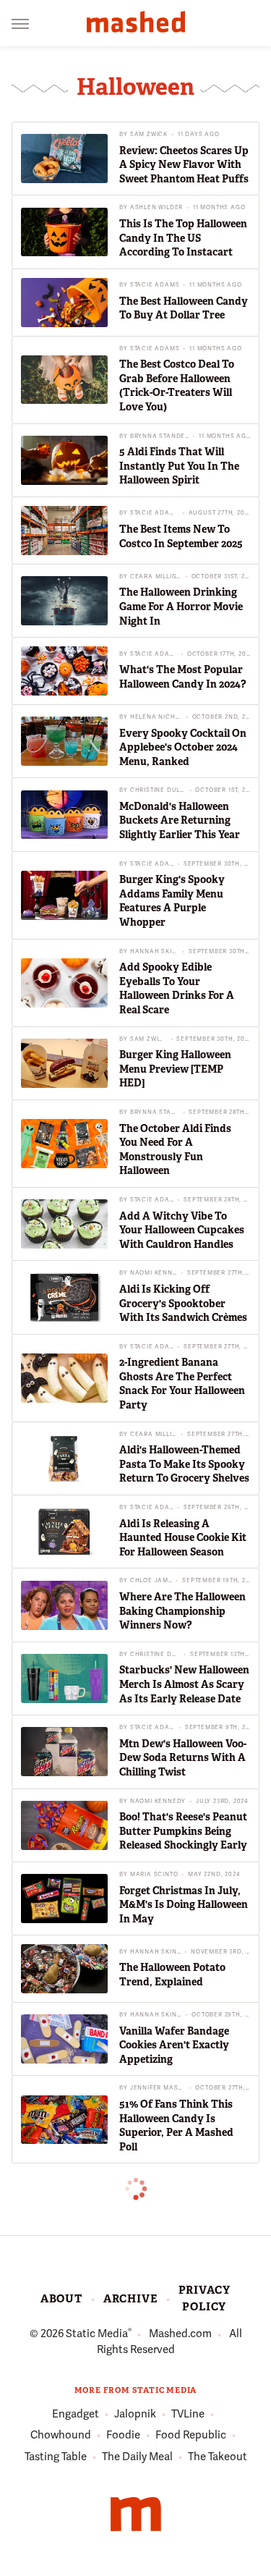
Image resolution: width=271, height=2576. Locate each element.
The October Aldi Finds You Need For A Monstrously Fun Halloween (175, 1150)
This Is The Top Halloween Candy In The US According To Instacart (183, 238)
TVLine (188, 2414)
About (61, 2299)
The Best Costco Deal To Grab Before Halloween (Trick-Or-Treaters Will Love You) (177, 385)
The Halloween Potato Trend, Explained (172, 1975)
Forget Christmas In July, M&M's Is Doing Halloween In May (184, 1905)
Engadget (76, 2414)
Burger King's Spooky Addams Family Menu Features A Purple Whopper (172, 901)
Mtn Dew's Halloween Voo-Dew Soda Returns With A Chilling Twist (183, 1758)
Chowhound (61, 2435)
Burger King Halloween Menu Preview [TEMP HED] (175, 1069)
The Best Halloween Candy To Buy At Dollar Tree (184, 308)
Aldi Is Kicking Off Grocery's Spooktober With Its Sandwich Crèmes (183, 1303)
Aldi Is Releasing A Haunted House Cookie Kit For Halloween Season (183, 1538)
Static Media (97, 2334)
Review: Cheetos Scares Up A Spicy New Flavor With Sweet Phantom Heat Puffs (184, 165)
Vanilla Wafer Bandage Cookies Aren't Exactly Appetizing (174, 2045)
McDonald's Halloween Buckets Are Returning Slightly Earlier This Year (180, 820)
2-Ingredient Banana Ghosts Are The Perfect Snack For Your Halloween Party (182, 1384)
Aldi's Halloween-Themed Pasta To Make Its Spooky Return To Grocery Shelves (184, 1464)
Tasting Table (56, 2457)
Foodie (123, 2435)
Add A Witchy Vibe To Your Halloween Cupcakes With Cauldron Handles (182, 1230)
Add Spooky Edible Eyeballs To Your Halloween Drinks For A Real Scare (177, 988)
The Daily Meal (137, 2457)
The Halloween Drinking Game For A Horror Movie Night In (181, 606)
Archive (130, 2299)
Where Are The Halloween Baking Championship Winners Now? (182, 1611)
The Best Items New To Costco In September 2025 (181, 536)
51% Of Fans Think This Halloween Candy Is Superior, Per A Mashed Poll (176, 2125)
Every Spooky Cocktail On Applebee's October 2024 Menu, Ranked (183, 747)
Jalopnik (135, 2414)
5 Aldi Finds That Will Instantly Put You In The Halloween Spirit (179, 466)
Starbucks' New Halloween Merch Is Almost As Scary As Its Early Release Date (184, 1684)
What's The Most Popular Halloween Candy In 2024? (182, 677)
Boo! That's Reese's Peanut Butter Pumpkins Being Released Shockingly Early (183, 1831)
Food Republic (191, 2435)
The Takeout (218, 2457)
